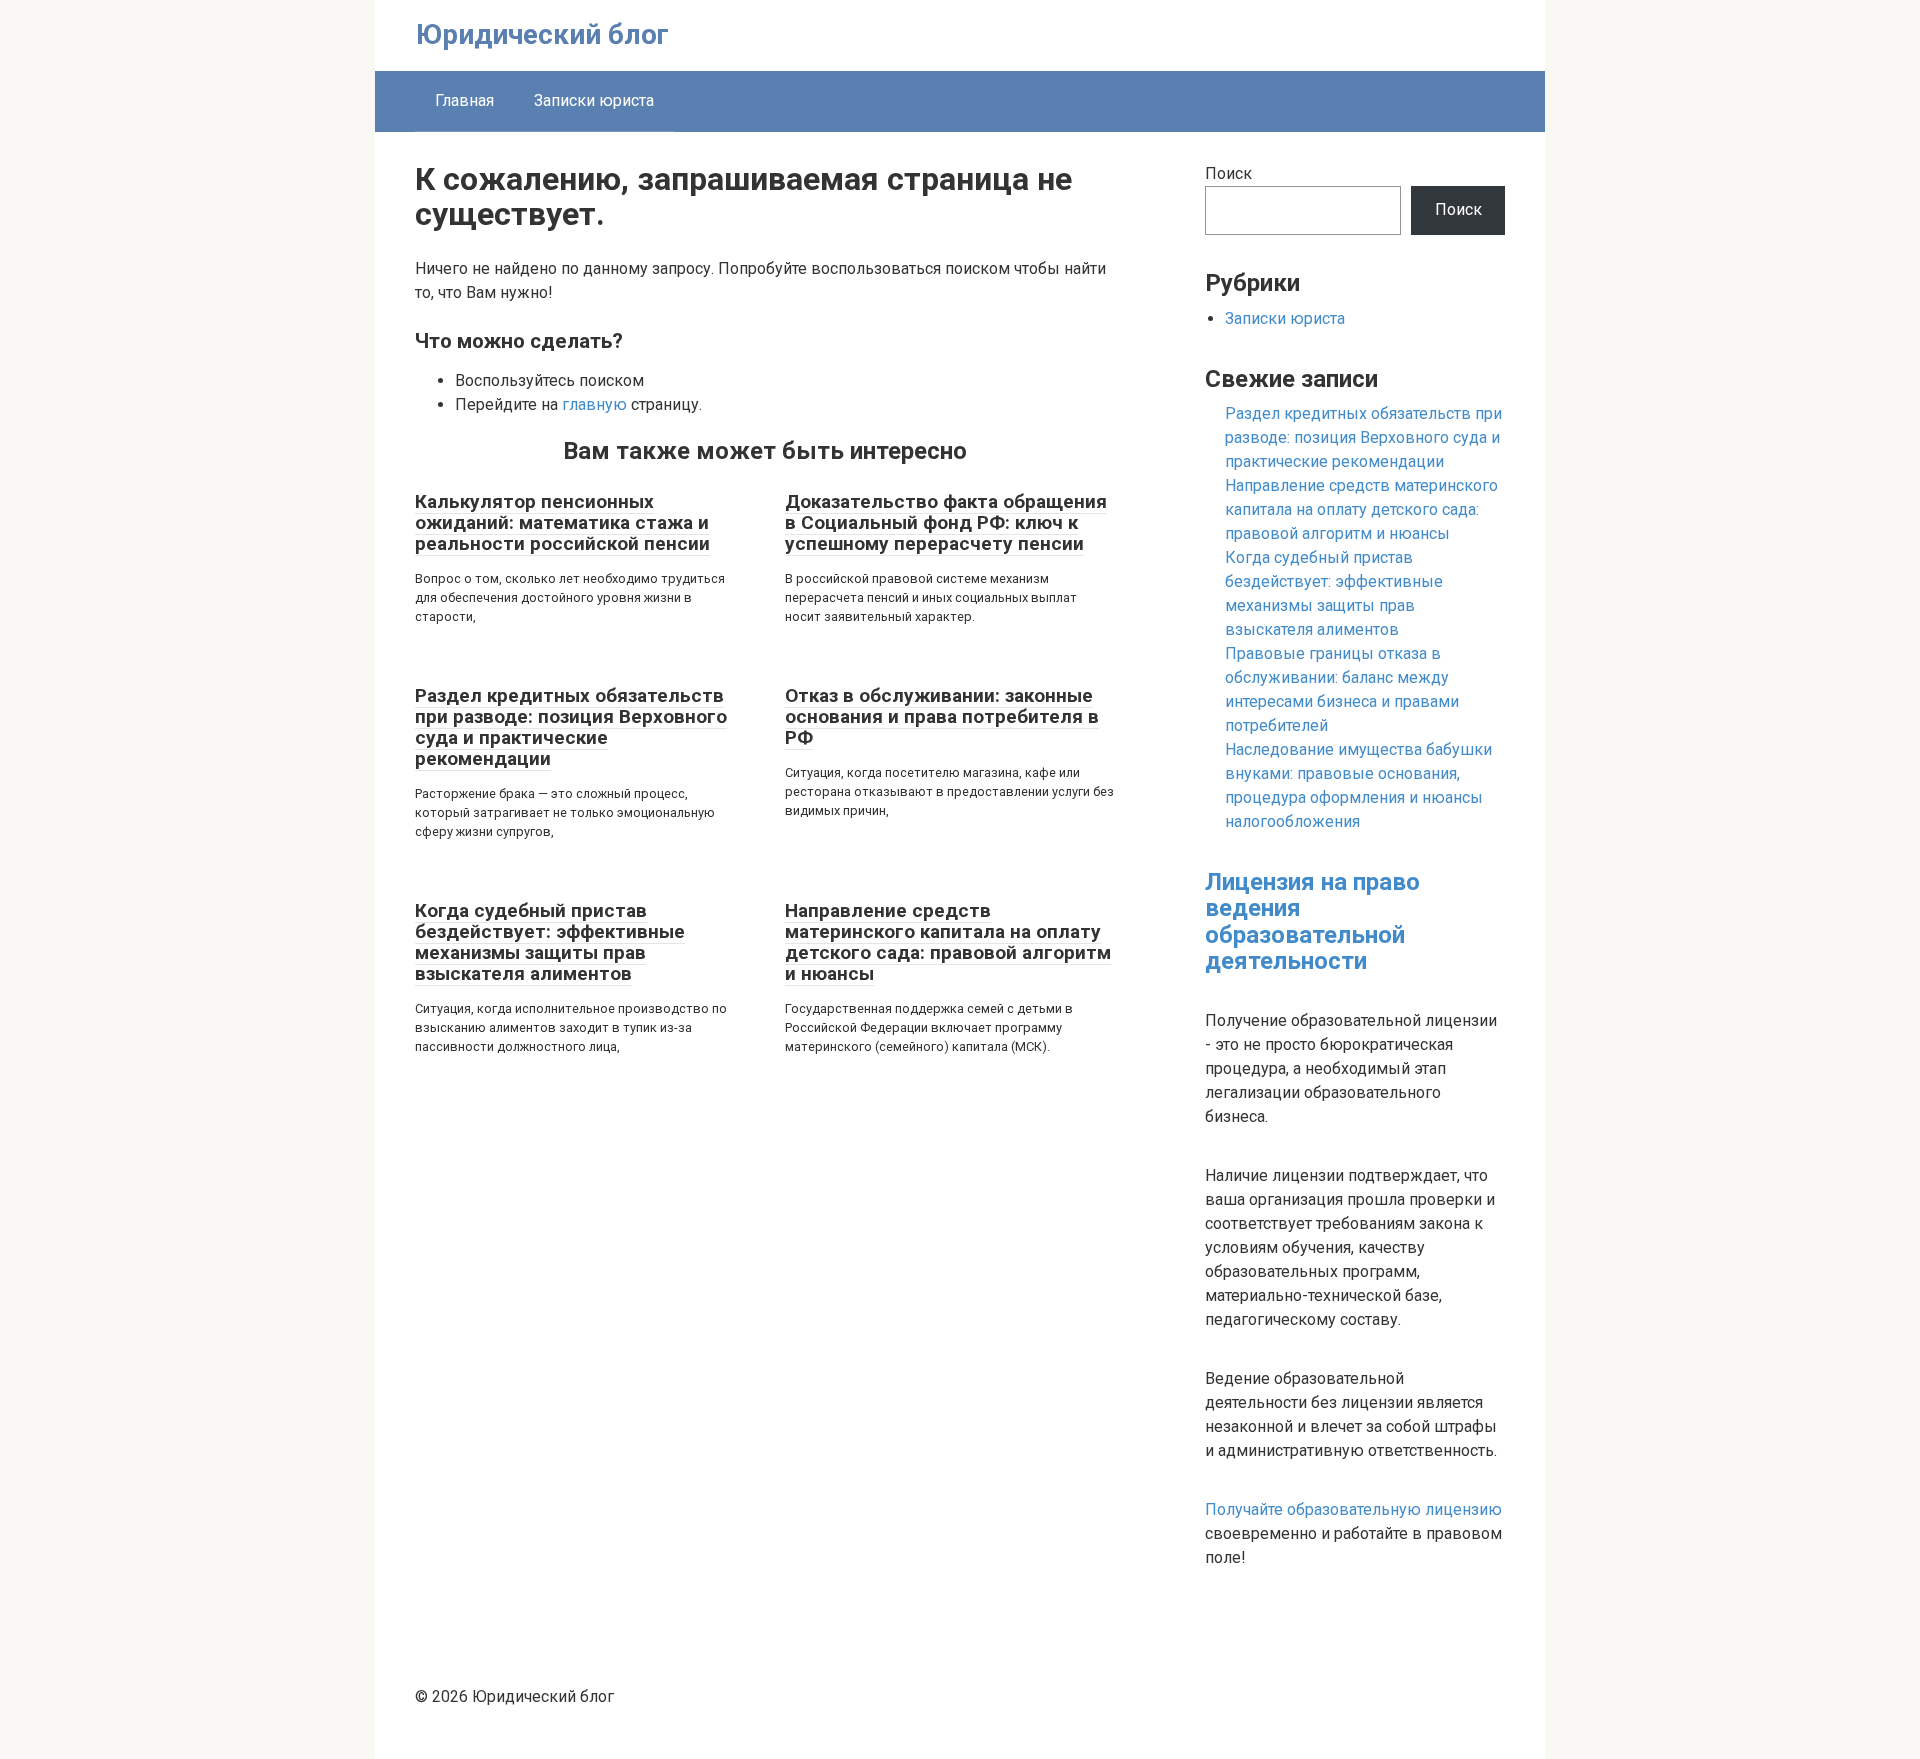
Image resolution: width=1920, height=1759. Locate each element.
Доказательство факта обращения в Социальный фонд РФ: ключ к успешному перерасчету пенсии (946, 522)
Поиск (1228, 173)
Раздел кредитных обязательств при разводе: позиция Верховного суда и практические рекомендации (571, 727)
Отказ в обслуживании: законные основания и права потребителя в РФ (942, 716)
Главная (464, 100)
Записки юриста (594, 100)
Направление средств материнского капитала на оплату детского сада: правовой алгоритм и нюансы (948, 942)
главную (594, 404)
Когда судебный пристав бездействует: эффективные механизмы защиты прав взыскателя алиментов (550, 942)
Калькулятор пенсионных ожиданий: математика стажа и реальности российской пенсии (562, 522)
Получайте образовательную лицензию (1353, 1509)
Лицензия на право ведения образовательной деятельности (1312, 921)
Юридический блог (542, 34)
